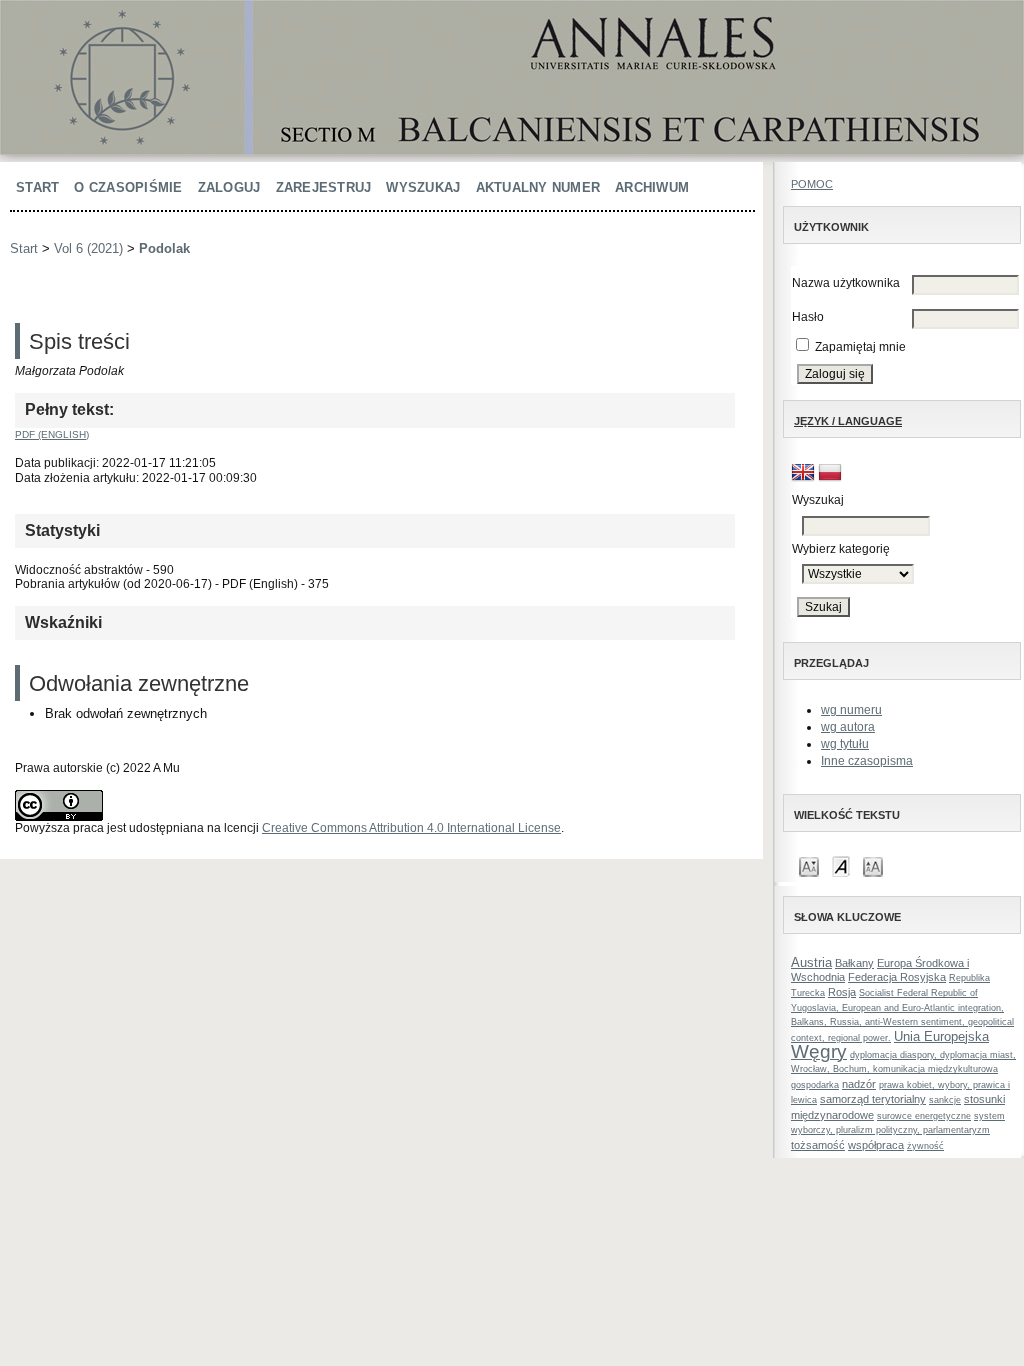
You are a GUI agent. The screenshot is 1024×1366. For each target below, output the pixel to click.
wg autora (848, 727)
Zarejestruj (324, 187)
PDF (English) (52, 434)
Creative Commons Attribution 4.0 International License (411, 828)
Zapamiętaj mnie (860, 347)
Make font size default (841, 865)
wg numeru (851, 710)
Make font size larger (873, 865)
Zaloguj (229, 187)
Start (37, 187)
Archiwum (652, 187)
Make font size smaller (809, 865)
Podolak (164, 248)
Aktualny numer (538, 187)
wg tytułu (845, 744)
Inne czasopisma (867, 761)
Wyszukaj (423, 187)
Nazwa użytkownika (846, 283)
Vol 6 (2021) (88, 248)
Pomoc (812, 184)
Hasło (808, 317)
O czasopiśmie (128, 187)
